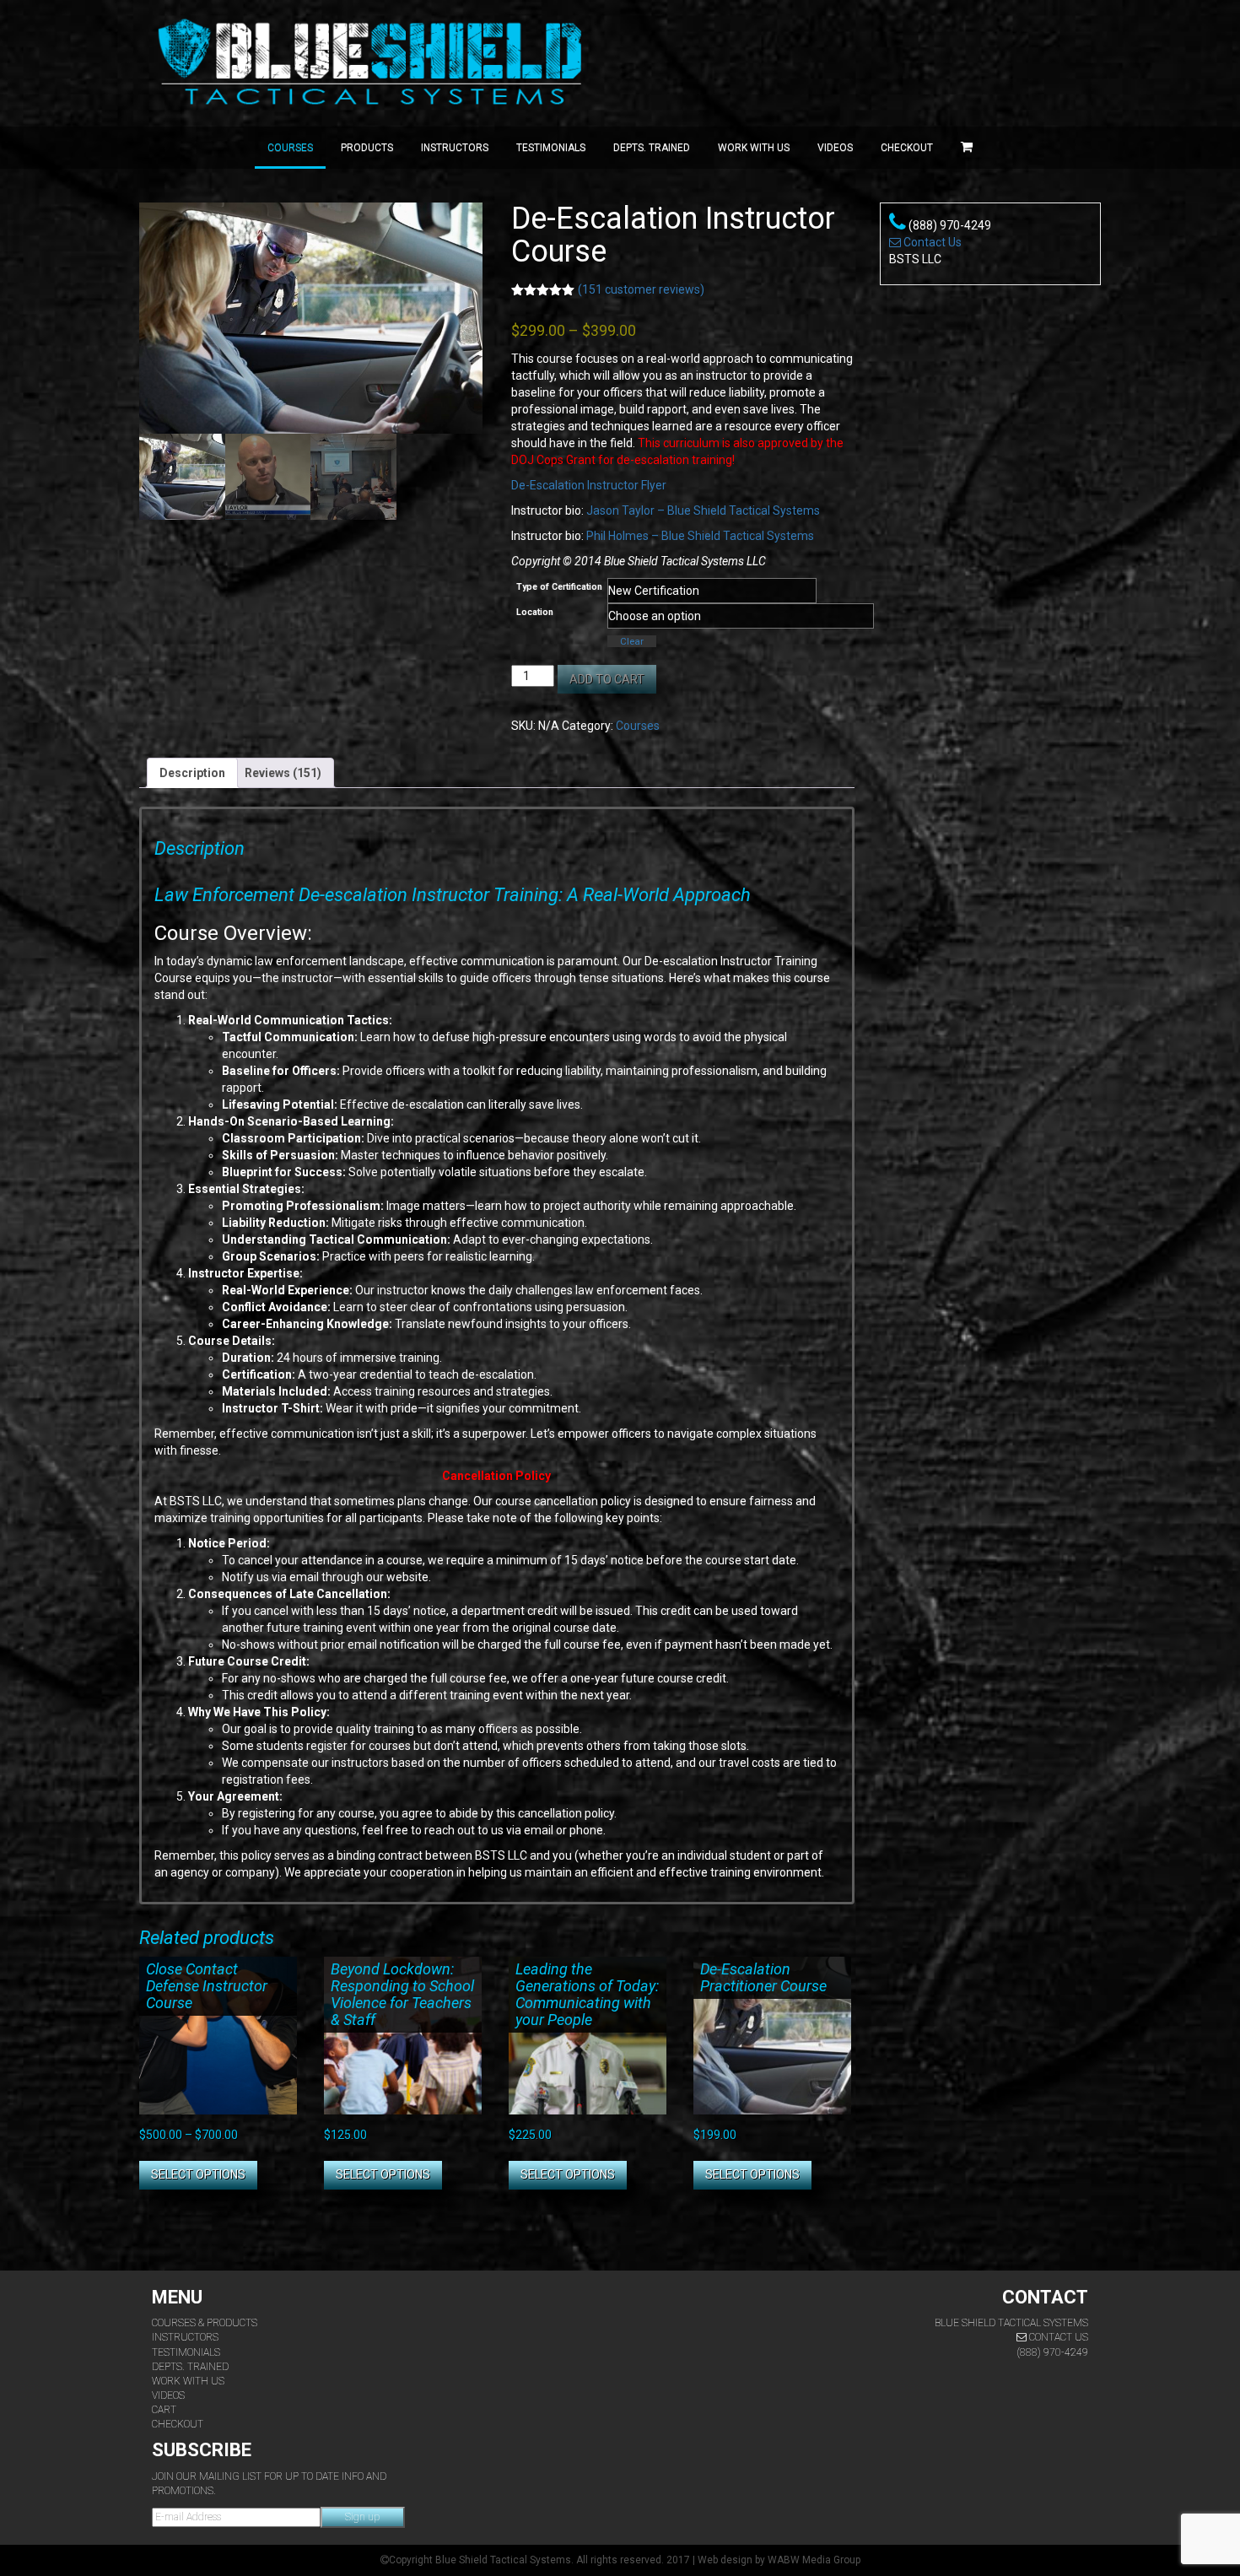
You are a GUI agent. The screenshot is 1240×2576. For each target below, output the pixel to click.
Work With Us (188, 2381)
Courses (290, 148)
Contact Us (931, 242)
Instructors (455, 148)
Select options (198, 2174)
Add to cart (607, 679)
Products (367, 148)
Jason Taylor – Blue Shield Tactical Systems (703, 510)
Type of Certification (559, 587)
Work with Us (754, 148)
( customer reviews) (641, 289)
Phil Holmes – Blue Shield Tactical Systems (700, 536)
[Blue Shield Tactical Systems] (373, 63)
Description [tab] (192, 773)
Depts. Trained (652, 148)
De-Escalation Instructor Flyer (589, 485)
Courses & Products (205, 2323)
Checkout (907, 148)
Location (535, 612)
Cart (164, 2410)
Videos (835, 148)
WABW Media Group (814, 2560)
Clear (632, 641)
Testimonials (551, 148)
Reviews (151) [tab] (283, 773)
